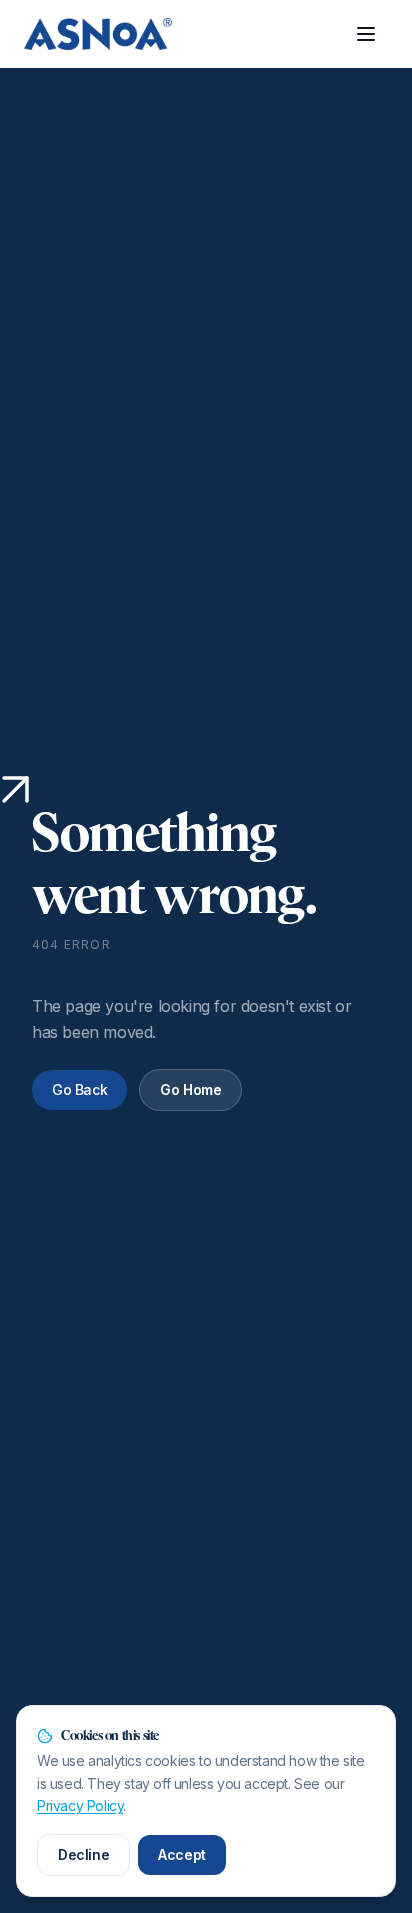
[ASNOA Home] (98, 34)
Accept (182, 1854)
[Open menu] (366, 34)
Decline (83, 1854)
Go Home (190, 1089)
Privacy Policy (80, 1805)
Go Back (79, 1089)
